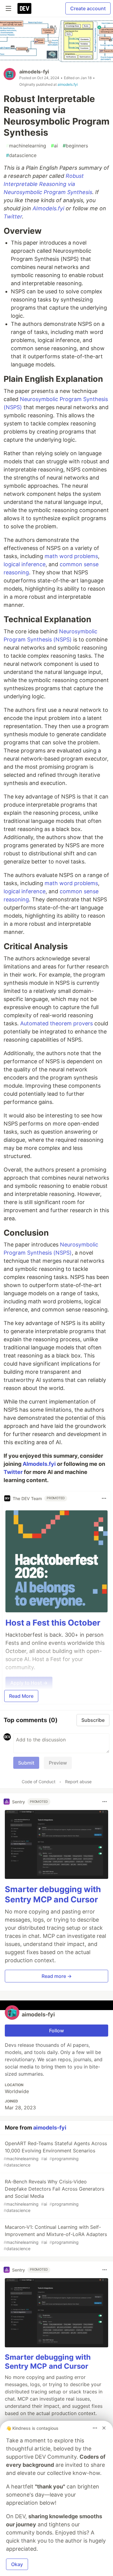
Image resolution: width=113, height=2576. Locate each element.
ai (54, 146)
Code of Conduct (39, 1782)
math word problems (71, 556)
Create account (88, 8)
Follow (56, 2031)
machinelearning (26, 146)
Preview (58, 1763)
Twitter (13, 216)
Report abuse (78, 1782)
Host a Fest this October (53, 1623)
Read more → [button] (57, 1976)
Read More (21, 1696)
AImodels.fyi (48, 208)
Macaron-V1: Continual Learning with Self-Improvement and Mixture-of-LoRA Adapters (55, 2238)
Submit (26, 1763)
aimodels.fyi (68, 84)
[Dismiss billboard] (104, 2428)
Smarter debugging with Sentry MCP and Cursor (53, 1894)
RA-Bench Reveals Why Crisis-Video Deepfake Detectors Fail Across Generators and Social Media (54, 2196)
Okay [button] (17, 2564)
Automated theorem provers (56, 1023)
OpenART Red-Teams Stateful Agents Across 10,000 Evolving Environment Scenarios (55, 2154)
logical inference (25, 564)
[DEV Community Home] (24, 8)
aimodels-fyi (34, 72)
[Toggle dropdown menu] (104, 1498)
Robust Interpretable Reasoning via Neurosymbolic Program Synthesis (48, 184)
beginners (75, 146)
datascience (21, 155)
